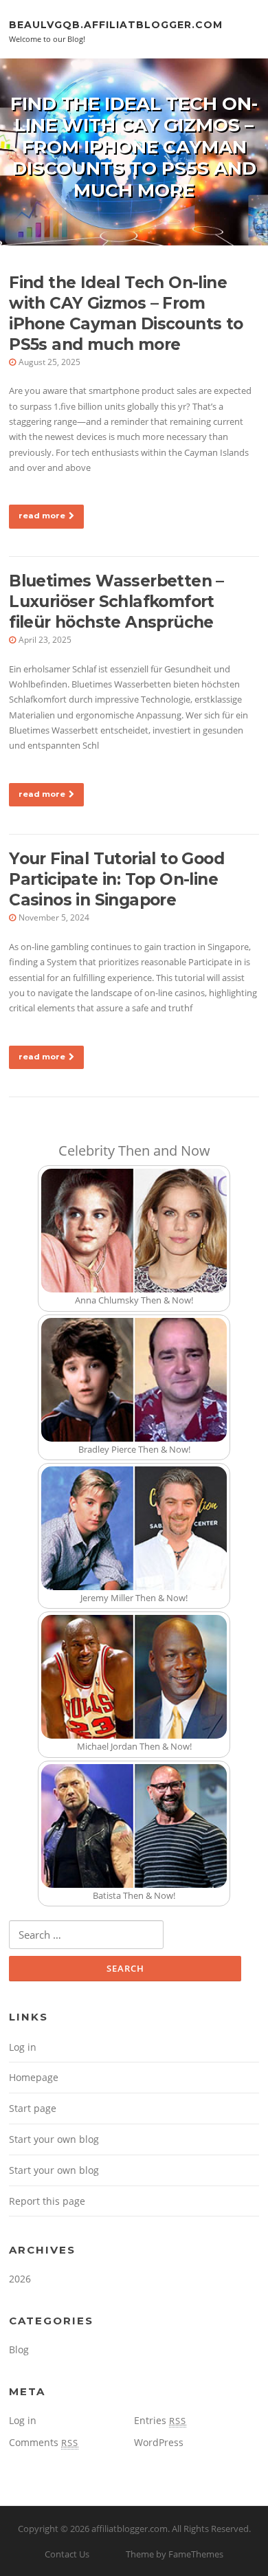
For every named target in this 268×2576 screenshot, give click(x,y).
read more (42, 516)
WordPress (159, 2442)
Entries (160, 2420)
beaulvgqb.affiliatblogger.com (116, 24)
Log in (23, 2047)
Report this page (47, 2201)
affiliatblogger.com (130, 2529)
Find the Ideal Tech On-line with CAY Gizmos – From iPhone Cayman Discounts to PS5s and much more (126, 313)
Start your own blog (54, 2139)
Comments (44, 2442)
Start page (33, 2108)
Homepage (34, 2077)
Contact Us (67, 2554)
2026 (20, 2279)
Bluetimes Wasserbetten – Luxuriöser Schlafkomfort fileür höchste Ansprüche (116, 602)
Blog (19, 2349)
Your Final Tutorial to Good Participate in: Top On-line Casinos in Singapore (116, 879)
